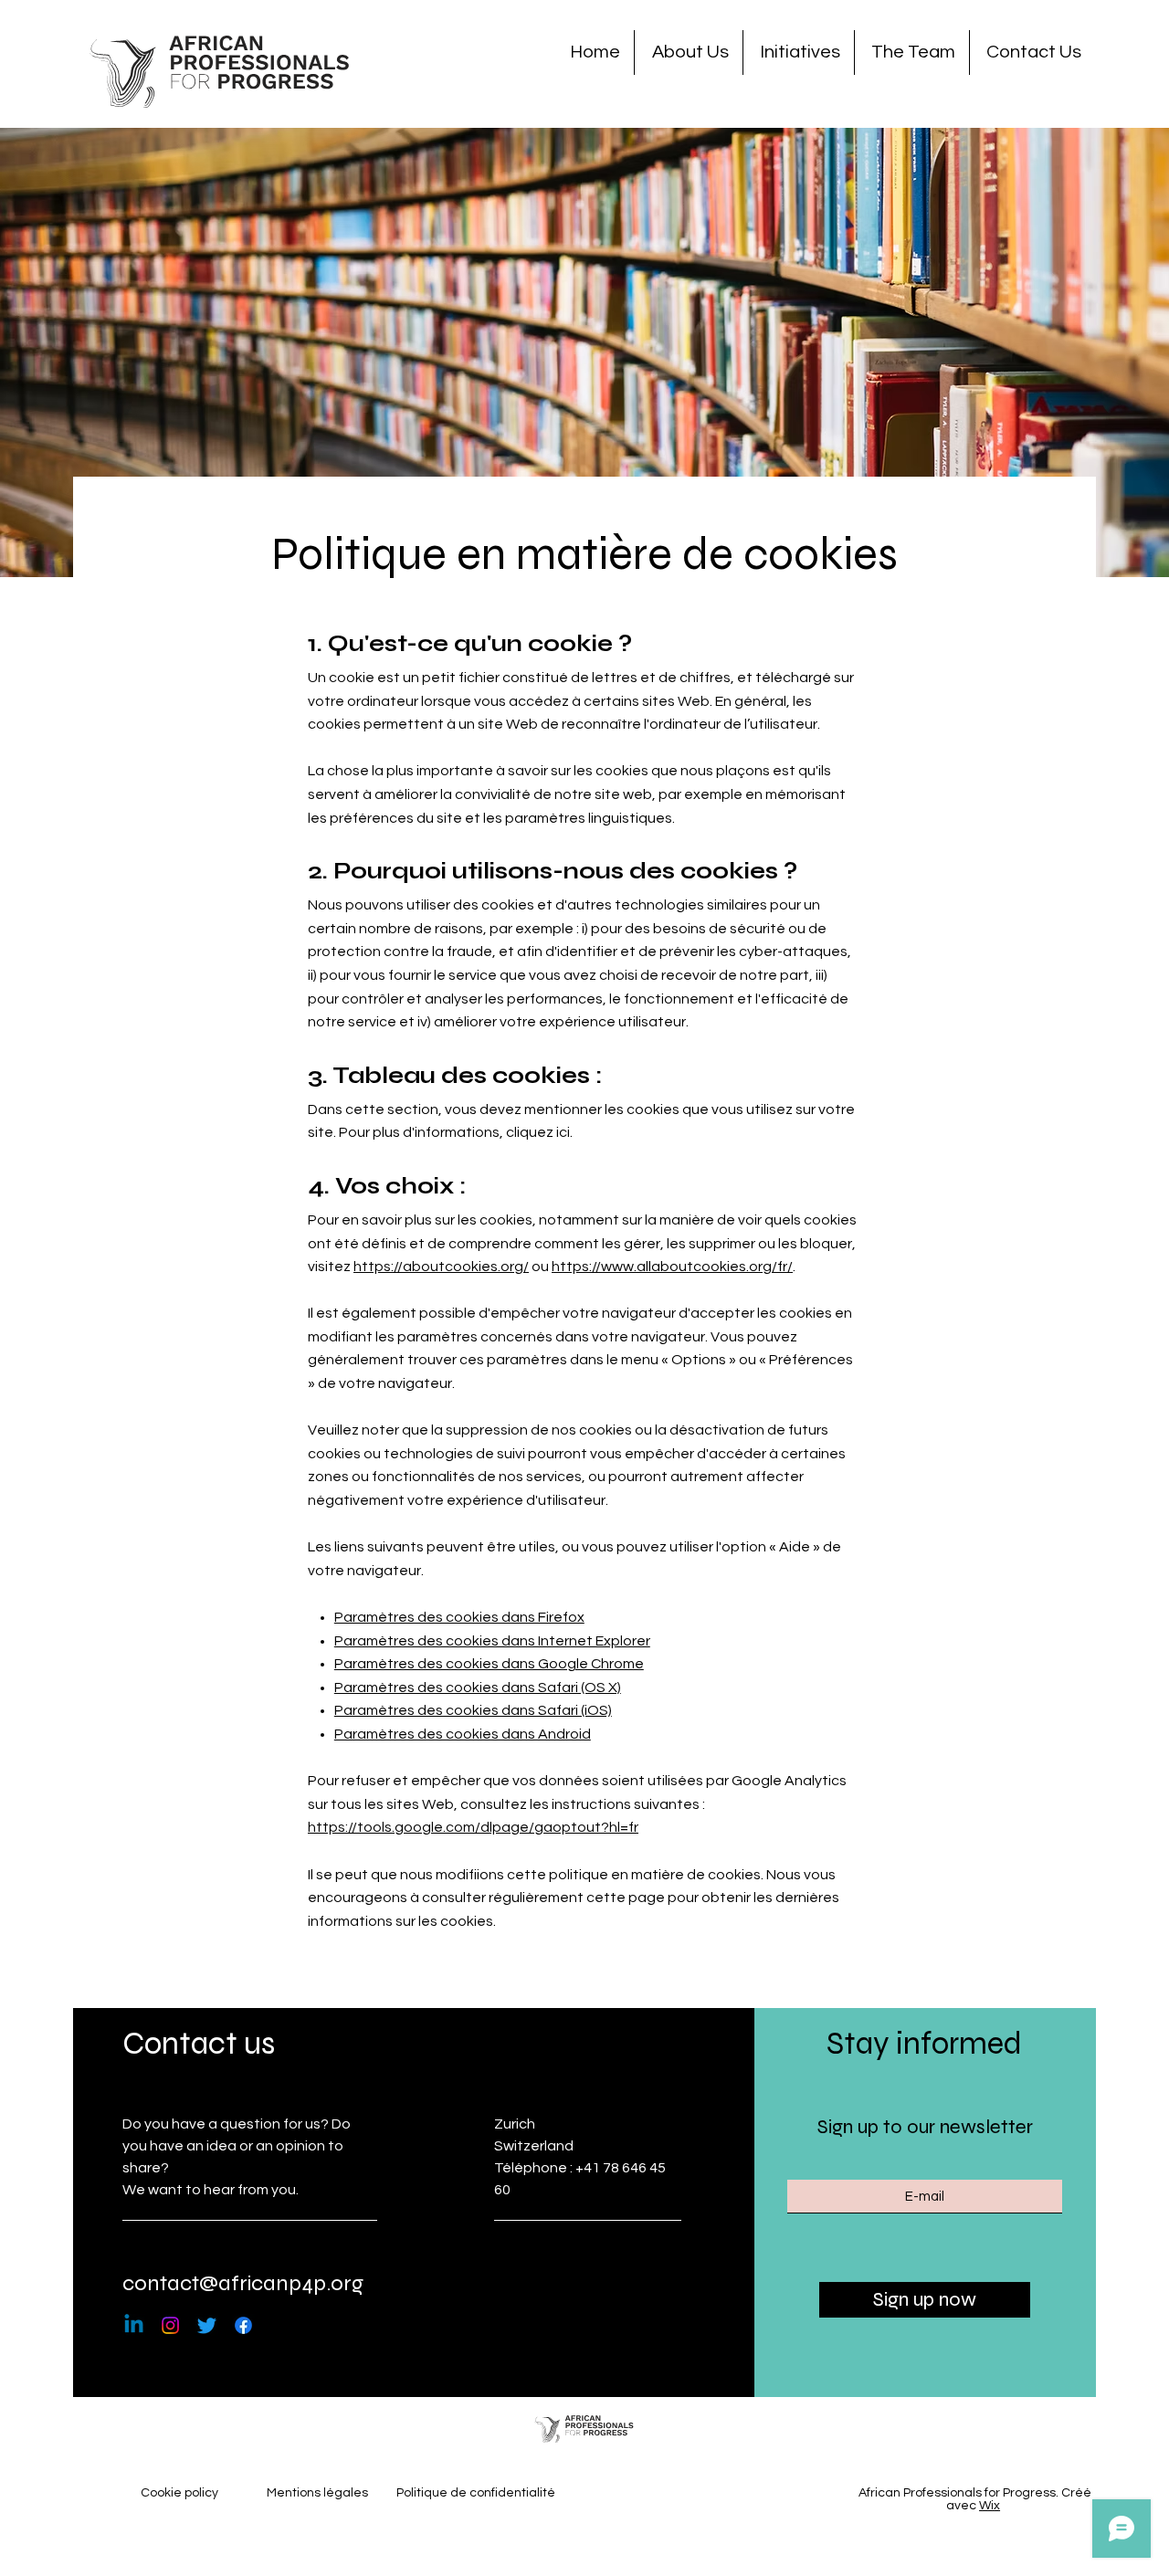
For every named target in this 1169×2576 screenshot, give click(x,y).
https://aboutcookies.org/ (441, 1267)
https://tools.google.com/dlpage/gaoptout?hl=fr (473, 1827)
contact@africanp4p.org (243, 2283)
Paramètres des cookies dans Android (463, 1734)
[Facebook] (243, 2325)
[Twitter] (207, 2325)
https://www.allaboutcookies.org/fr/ (672, 1267)
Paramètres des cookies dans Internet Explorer (492, 1641)
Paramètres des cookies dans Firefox (459, 1617)
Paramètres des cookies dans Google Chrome (489, 1664)
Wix (990, 2506)
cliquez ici (538, 1132)
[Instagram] (170, 2325)
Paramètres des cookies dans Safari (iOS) (473, 1710)
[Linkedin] (134, 2325)
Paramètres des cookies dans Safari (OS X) (478, 1688)
